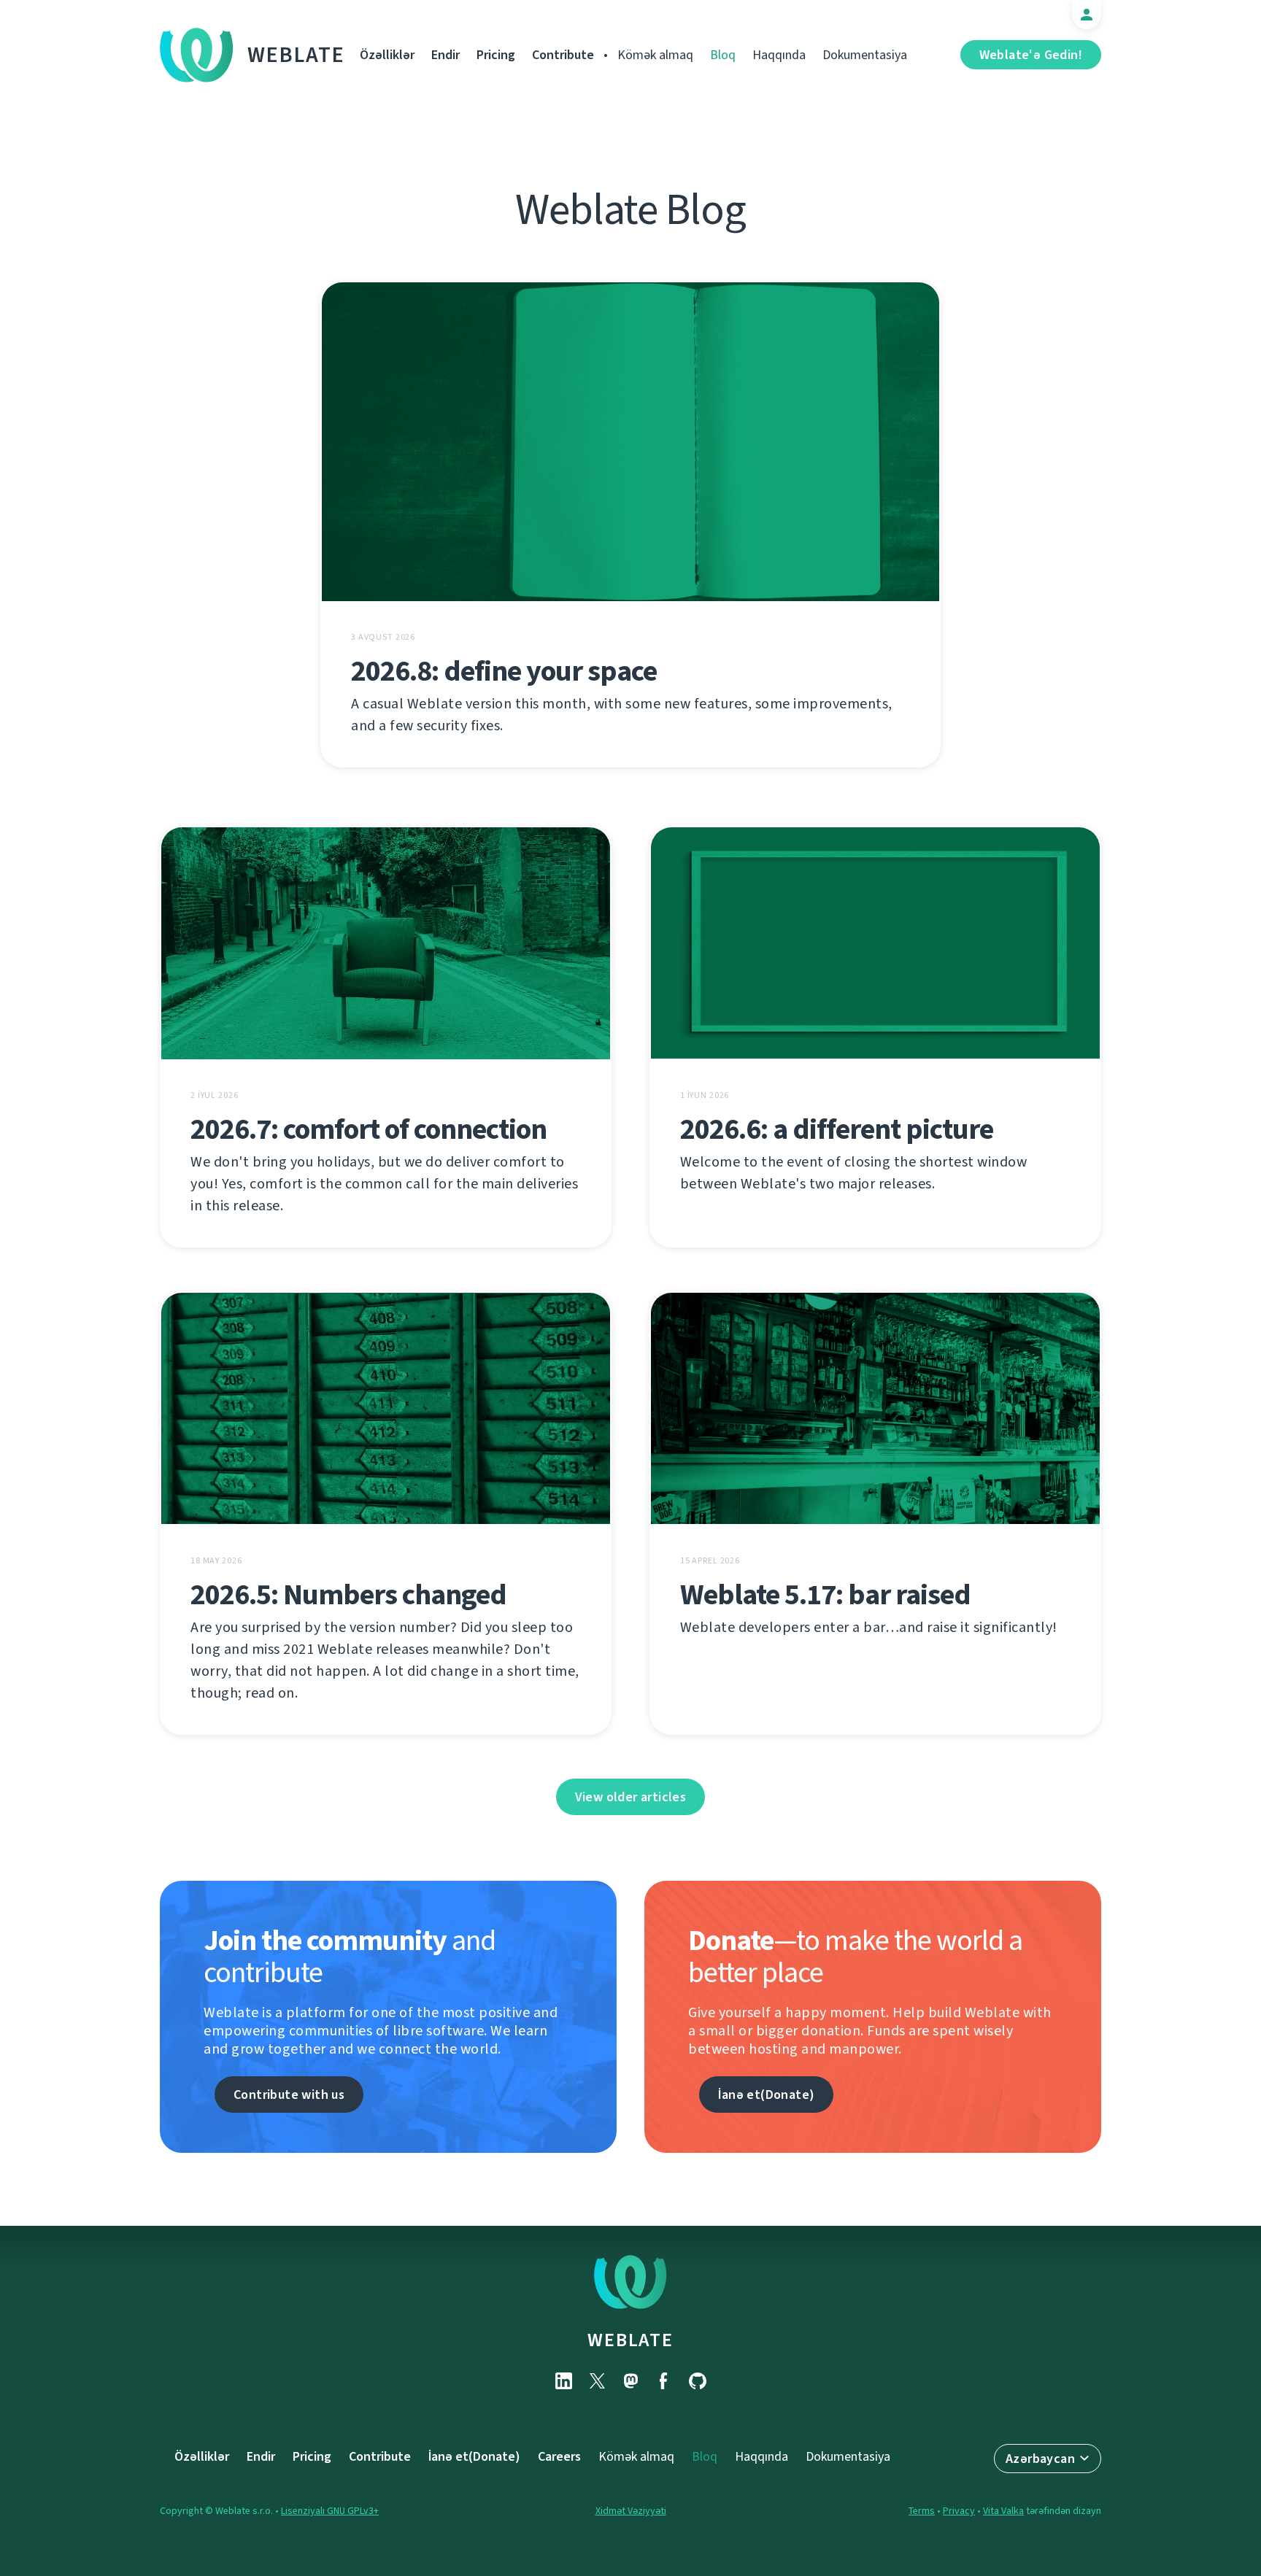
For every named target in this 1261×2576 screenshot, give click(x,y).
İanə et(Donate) (766, 2095)
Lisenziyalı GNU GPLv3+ (330, 2511)
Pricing (496, 55)
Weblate (296, 55)
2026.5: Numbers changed (348, 1594)
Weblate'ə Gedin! (1031, 55)
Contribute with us (289, 2095)
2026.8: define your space (504, 671)
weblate (630, 2340)
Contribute (563, 55)
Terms (922, 2511)
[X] (597, 2381)
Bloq (723, 55)
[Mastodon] (630, 2381)
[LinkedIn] (563, 2381)
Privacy (959, 2511)
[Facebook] (664, 2381)
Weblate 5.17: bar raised (825, 1594)
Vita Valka (1003, 2511)
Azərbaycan (1040, 2459)
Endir (446, 55)
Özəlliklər (387, 55)
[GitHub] (698, 2381)
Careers (559, 2456)
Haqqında (779, 55)
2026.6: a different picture (837, 1129)
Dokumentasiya (865, 55)
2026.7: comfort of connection (369, 1129)
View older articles (631, 1797)
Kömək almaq (655, 55)
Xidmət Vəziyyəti (631, 2511)
